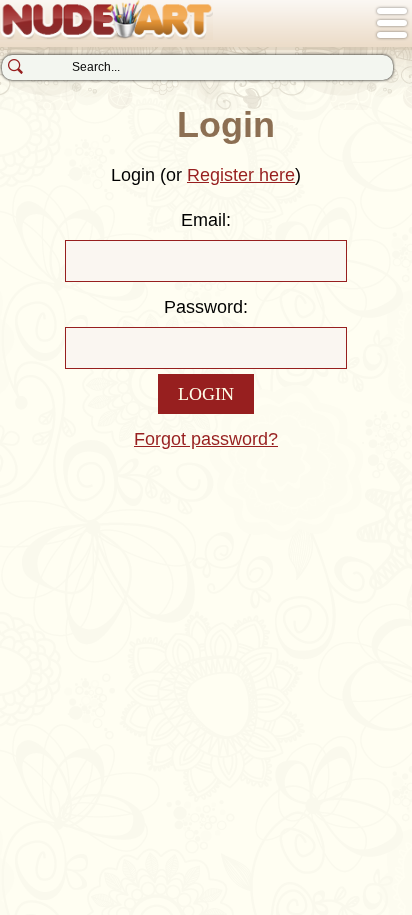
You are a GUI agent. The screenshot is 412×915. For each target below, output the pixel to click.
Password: (206, 307)
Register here (241, 175)
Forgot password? (206, 439)
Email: (206, 220)
